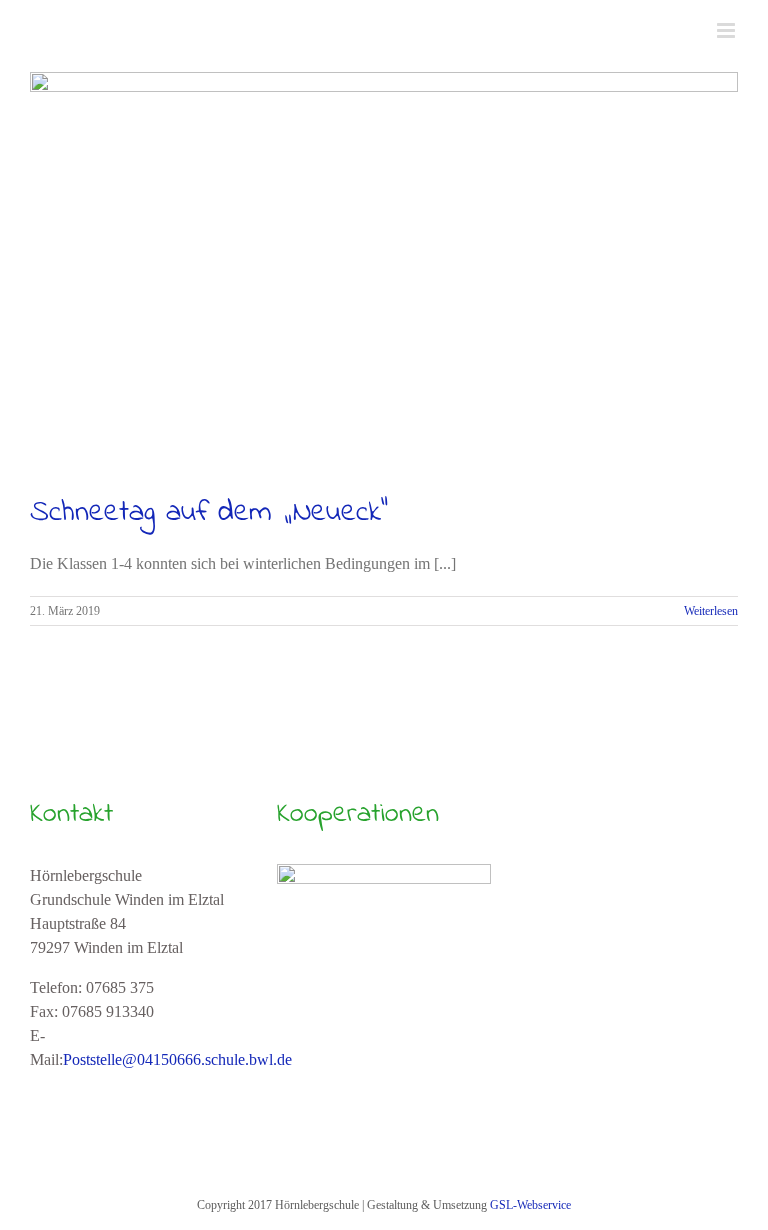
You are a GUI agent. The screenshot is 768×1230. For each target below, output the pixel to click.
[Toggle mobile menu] (727, 30)
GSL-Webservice (530, 1205)
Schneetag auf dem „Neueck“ (209, 513)
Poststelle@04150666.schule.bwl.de (177, 1059)
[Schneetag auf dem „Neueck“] (384, 271)
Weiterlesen (711, 611)
